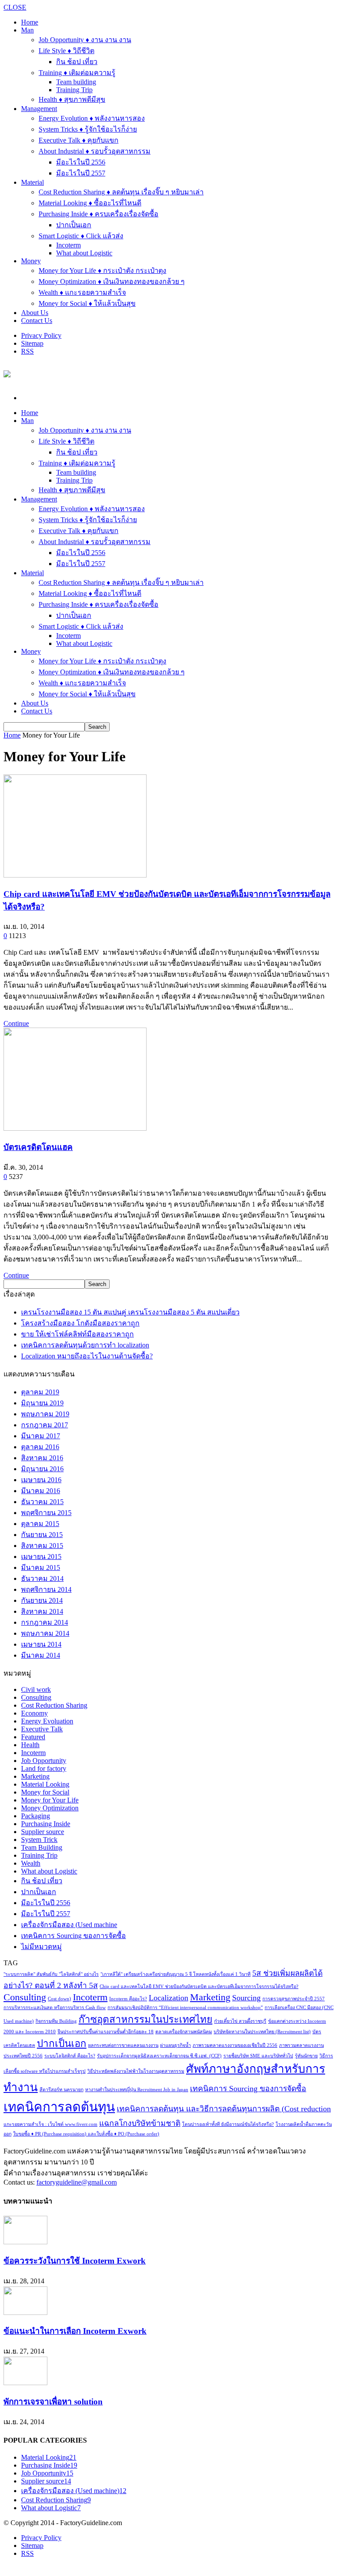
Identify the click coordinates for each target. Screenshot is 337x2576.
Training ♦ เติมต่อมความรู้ (77, 73)
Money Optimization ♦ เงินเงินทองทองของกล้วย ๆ (112, 281)
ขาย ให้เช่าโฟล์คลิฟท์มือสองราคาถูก (77, 1334)
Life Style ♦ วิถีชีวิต (66, 51)
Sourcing (246, 1998)
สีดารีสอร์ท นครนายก (61, 2090)
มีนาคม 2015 (41, 1567)
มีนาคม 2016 (41, 1491)
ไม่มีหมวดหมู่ (41, 1947)
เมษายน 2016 (41, 1480)
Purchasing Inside (46, 1824)
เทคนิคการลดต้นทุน (59, 2107)
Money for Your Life (50, 1800)
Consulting (36, 1697)
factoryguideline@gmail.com (77, 2182)
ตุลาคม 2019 (40, 1392)
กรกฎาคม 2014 (45, 1622)
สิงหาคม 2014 (42, 1611)
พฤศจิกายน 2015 (46, 1513)
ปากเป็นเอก (74, 225)
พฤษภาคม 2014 (45, 1633)
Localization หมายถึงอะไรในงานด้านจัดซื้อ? (87, 1356)
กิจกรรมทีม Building (56, 2021)
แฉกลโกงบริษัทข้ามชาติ (140, 2123)
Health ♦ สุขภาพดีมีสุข (72, 99)
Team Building (42, 1847)
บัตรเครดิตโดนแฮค (38, 1147)
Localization (168, 1998)
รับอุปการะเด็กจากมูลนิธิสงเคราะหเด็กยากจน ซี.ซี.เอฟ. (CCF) (159, 2056)
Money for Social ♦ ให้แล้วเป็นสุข (87, 303)
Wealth (31, 1863)
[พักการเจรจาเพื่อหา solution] (25, 2383)
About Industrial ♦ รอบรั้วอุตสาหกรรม (95, 151)
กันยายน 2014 (42, 1600)
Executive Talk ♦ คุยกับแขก (79, 140)
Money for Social (45, 1792)
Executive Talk (42, 1729)
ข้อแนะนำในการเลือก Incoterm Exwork (75, 2331)
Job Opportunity (44, 1761)
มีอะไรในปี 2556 (81, 162)
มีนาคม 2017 (41, 1436)
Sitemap (32, 343)
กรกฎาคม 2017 (45, 1425)
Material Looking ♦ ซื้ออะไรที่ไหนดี (90, 203)
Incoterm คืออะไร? (128, 1999)
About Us (35, 313)
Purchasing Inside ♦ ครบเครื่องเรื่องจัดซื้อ (99, 214)
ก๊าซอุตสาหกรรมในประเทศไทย (145, 2019)
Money (31, 261)
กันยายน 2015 (42, 1535)
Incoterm (68, 245)
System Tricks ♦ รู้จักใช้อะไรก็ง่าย (88, 129)
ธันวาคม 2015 (42, 1502)
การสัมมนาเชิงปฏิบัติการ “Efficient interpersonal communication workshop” (185, 2008)
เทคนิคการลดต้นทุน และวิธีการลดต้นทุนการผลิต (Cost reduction (224, 2109)
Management (39, 109)
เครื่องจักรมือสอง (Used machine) (74, 2491)
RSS (27, 351)
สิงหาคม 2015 (42, 1546)
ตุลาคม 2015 (40, 1524)
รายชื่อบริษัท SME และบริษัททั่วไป (258, 2056)
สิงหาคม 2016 (42, 1458)
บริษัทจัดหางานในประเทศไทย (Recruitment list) (262, 2032)
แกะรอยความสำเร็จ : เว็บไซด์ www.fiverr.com (50, 2124)
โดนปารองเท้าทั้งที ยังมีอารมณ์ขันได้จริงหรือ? (228, 2124)
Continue (16, 1023)
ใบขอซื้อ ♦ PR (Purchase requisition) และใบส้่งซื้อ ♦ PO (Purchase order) (86, 2134)
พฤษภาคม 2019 (45, 1414)
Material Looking (45, 1784)
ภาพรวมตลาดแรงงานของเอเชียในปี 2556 (235, 2045)
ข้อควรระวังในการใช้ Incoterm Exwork (75, 2261)
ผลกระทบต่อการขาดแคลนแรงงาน (123, 2045)
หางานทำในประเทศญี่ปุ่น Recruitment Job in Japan (137, 2090)
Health (30, 1745)
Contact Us (37, 321)
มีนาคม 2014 (41, 1655)
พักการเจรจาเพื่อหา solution (53, 2402)
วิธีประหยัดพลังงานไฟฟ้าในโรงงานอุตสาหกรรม (136, 2071)
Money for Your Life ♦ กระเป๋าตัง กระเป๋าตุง (102, 270)
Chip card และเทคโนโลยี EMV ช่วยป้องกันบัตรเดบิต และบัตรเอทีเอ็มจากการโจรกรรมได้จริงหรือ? (199, 1987)
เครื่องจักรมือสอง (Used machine (69, 1925)
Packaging (36, 1816)
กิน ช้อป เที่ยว (77, 62)
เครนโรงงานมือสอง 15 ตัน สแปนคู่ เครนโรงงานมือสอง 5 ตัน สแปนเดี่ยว (130, 1312)
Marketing (35, 1776)
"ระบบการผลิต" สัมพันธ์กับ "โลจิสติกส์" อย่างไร (51, 1974)
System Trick (39, 1840)
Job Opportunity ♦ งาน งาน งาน (85, 40)
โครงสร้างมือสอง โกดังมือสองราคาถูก (80, 1323)
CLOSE (15, 7)
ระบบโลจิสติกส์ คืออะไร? (70, 2056)
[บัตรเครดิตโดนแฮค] (75, 1128)
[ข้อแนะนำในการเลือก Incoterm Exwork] (25, 2313)
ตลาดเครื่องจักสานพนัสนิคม (184, 2032)
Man (27, 30)
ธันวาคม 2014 (42, 1578)
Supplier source (43, 1832)
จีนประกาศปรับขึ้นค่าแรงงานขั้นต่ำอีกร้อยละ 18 (106, 2032)
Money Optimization (50, 1808)
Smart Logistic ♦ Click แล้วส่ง (81, 236)
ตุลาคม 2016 (40, 1447)
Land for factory (44, 1768)
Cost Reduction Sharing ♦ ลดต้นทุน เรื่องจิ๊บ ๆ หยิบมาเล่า (121, 192)
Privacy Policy (41, 335)
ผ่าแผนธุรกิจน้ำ (176, 2045)
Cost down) (59, 1999)
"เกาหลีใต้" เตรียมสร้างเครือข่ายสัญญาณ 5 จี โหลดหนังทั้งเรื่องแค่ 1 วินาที (176, 1974)
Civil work (36, 1689)
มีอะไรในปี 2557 (81, 173)
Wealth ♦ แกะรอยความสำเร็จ (82, 292)
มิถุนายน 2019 (42, 1403)
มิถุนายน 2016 (42, 1469)
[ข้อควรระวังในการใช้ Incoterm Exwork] (25, 2242)
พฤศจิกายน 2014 (46, 1589)
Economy (34, 1713)
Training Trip (74, 90)
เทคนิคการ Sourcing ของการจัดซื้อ (73, 1936)
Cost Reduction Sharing (54, 1705)
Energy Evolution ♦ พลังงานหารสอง (92, 118)
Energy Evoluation (47, 1721)
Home (12, 735)
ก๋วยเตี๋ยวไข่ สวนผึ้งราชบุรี (240, 2021)
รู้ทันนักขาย (306, 2056)
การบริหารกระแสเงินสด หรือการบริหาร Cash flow (55, 2008)
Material (32, 182)
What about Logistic (84, 253)
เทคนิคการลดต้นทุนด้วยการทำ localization (85, 1345)
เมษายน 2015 (41, 1557)
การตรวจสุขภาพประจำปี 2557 (294, 1999)
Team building (76, 82)
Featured (33, 1737)
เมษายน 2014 (41, 1644)
